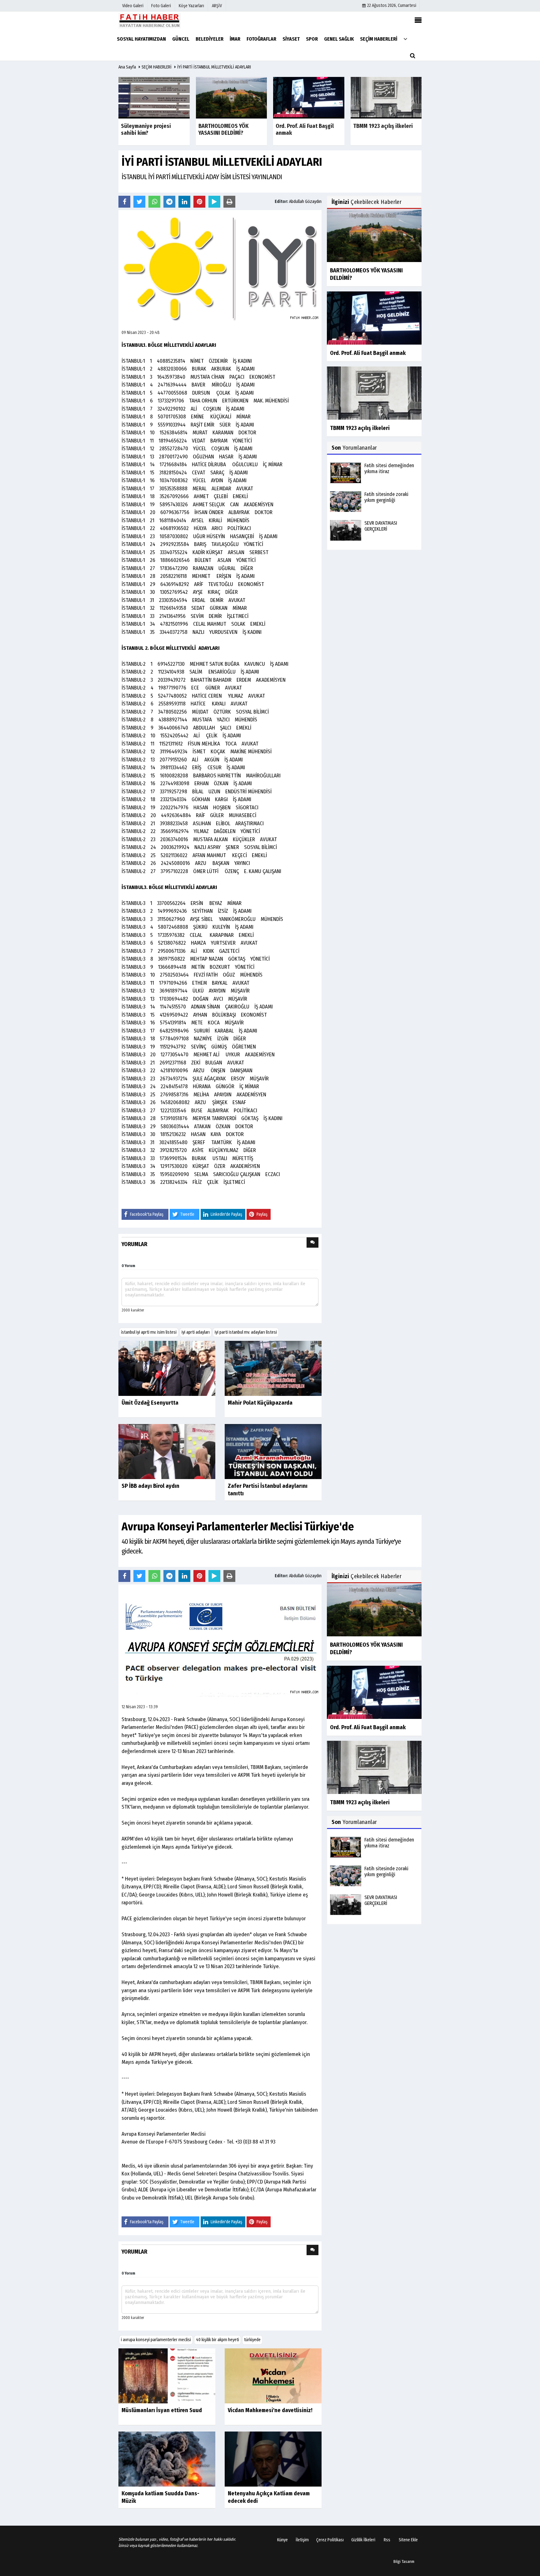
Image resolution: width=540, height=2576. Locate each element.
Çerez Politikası (330, 2540)
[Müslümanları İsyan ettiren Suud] (167, 2376)
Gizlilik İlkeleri (363, 2540)
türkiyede (252, 2340)
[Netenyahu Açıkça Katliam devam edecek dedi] (273, 2459)
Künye (282, 2540)
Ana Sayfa (127, 67)
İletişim (302, 2540)
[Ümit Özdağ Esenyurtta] (167, 1368)
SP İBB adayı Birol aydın (150, 1486)
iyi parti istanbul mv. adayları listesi (246, 1332)
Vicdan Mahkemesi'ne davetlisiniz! (270, 2410)
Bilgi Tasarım (404, 2561)
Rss (387, 2540)
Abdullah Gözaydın (305, 202)
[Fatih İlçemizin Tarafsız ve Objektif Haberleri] (150, 20)
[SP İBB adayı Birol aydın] (167, 1451)
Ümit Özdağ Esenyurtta (150, 1403)
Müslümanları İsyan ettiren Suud (162, 2410)
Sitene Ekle (408, 2540)
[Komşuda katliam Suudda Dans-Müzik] (167, 2459)
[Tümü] (405, 39)
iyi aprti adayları (196, 1332)
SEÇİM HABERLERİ (157, 67)
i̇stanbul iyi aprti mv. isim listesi (149, 1332)
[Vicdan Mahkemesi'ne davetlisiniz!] (273, 2376)
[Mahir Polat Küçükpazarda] (273, 1368)
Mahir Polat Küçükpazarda (260, 1403)
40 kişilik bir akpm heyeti (217, 2340)
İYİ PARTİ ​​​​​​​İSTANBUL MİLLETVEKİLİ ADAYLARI (214, 67)
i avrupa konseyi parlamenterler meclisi (156, 2340)
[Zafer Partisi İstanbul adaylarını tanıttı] (273, 1451)
